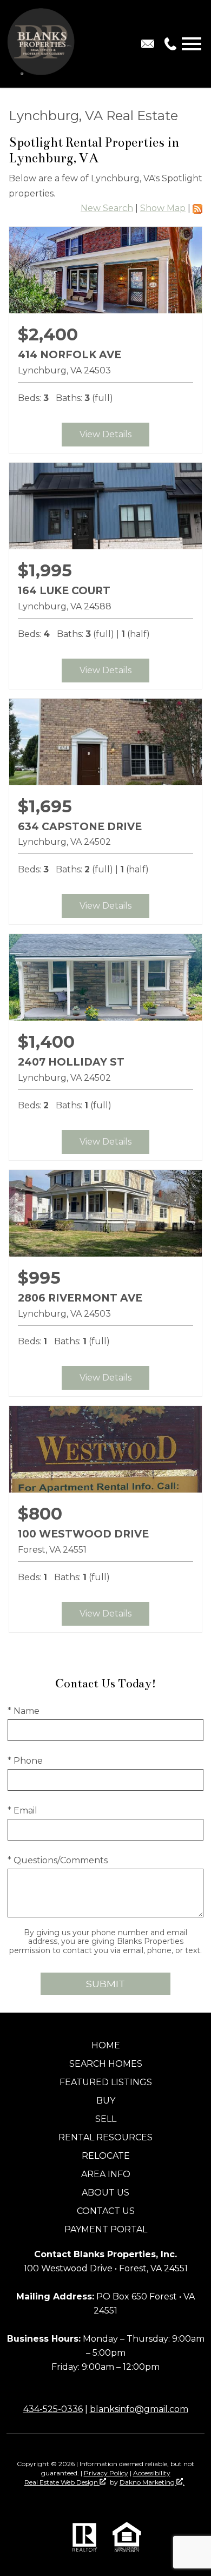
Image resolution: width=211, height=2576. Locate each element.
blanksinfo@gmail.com (139, 2409)
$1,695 (45, 806)
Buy (106, 2101)
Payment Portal (106, 2229)
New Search (107, 208)
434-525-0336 (53, 2409)
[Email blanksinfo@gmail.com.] (148, 44)
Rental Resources (105, 2137)
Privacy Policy (106, 2473)
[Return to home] (42, 44)
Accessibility (152, 2473)
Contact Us (106, 2211)
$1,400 (46, 1042)
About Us (105, 2193)
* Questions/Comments (58, 1860)
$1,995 (45, 570)
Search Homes (106, 2064)
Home (106, 2045)
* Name (24, 1711)
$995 (39, 1278)
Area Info (106, 2174)
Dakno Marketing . (152, 2482)
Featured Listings (106, 2082)
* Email (22, 1811)
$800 (40, 1514)
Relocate (106, 2156)
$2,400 (48, 334)
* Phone (25, 1761)
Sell (106, 2119)
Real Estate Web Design (62, 2482)
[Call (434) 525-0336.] (168, 44)
